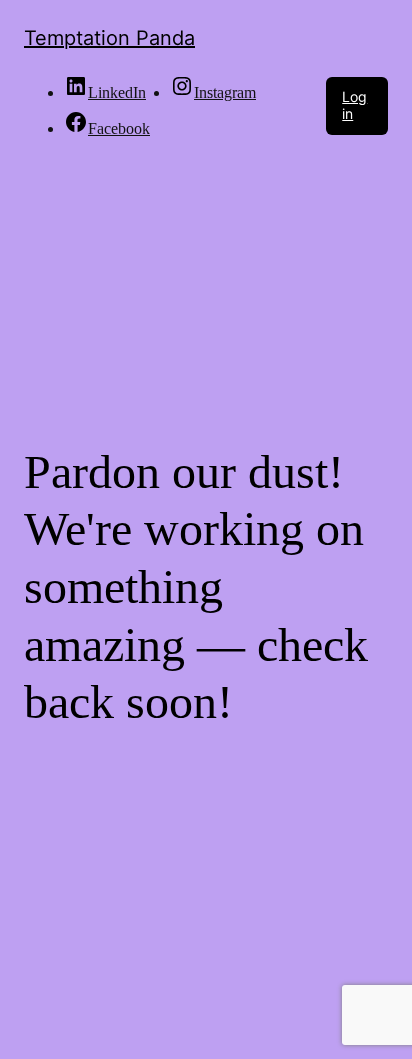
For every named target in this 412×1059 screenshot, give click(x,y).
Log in (354, 105)
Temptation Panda (109, 38)
